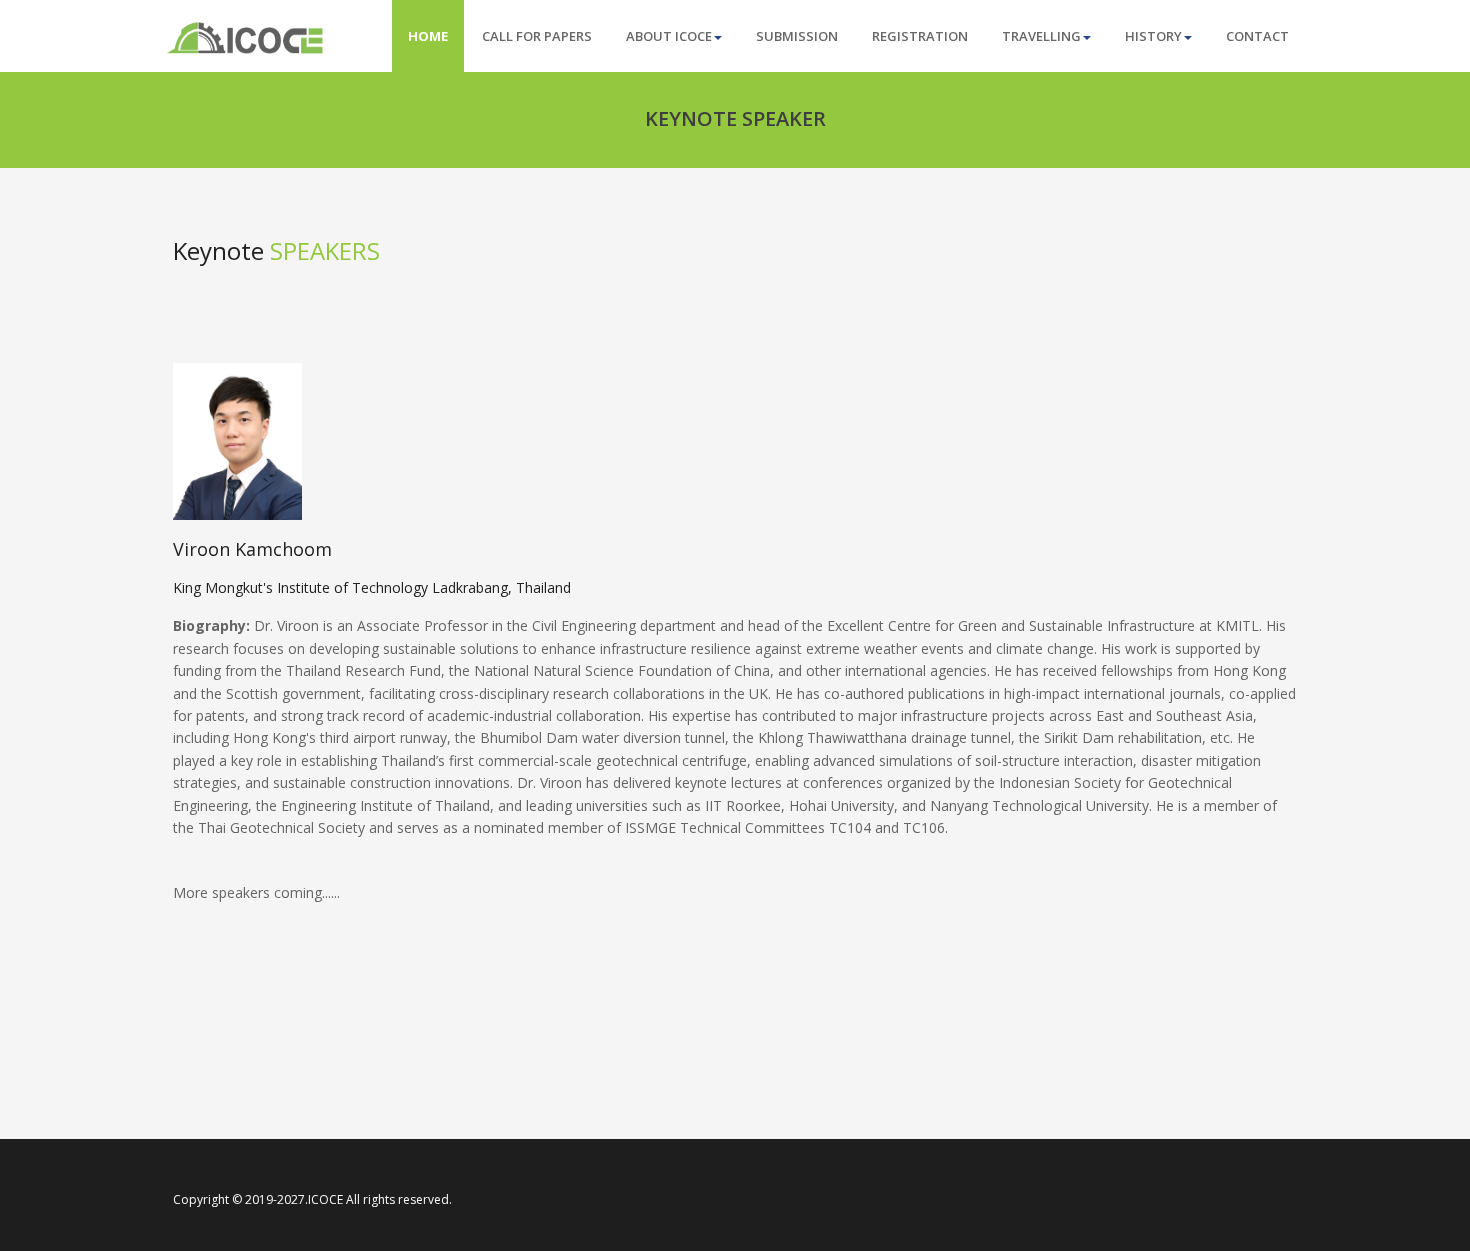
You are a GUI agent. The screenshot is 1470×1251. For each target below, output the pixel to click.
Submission (797, 36)
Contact (1257, 36)
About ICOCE (669, 36)
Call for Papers (537, 36)
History (1153, 36)
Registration (920, 36)
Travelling (1041, 36)
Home (428, 36)
